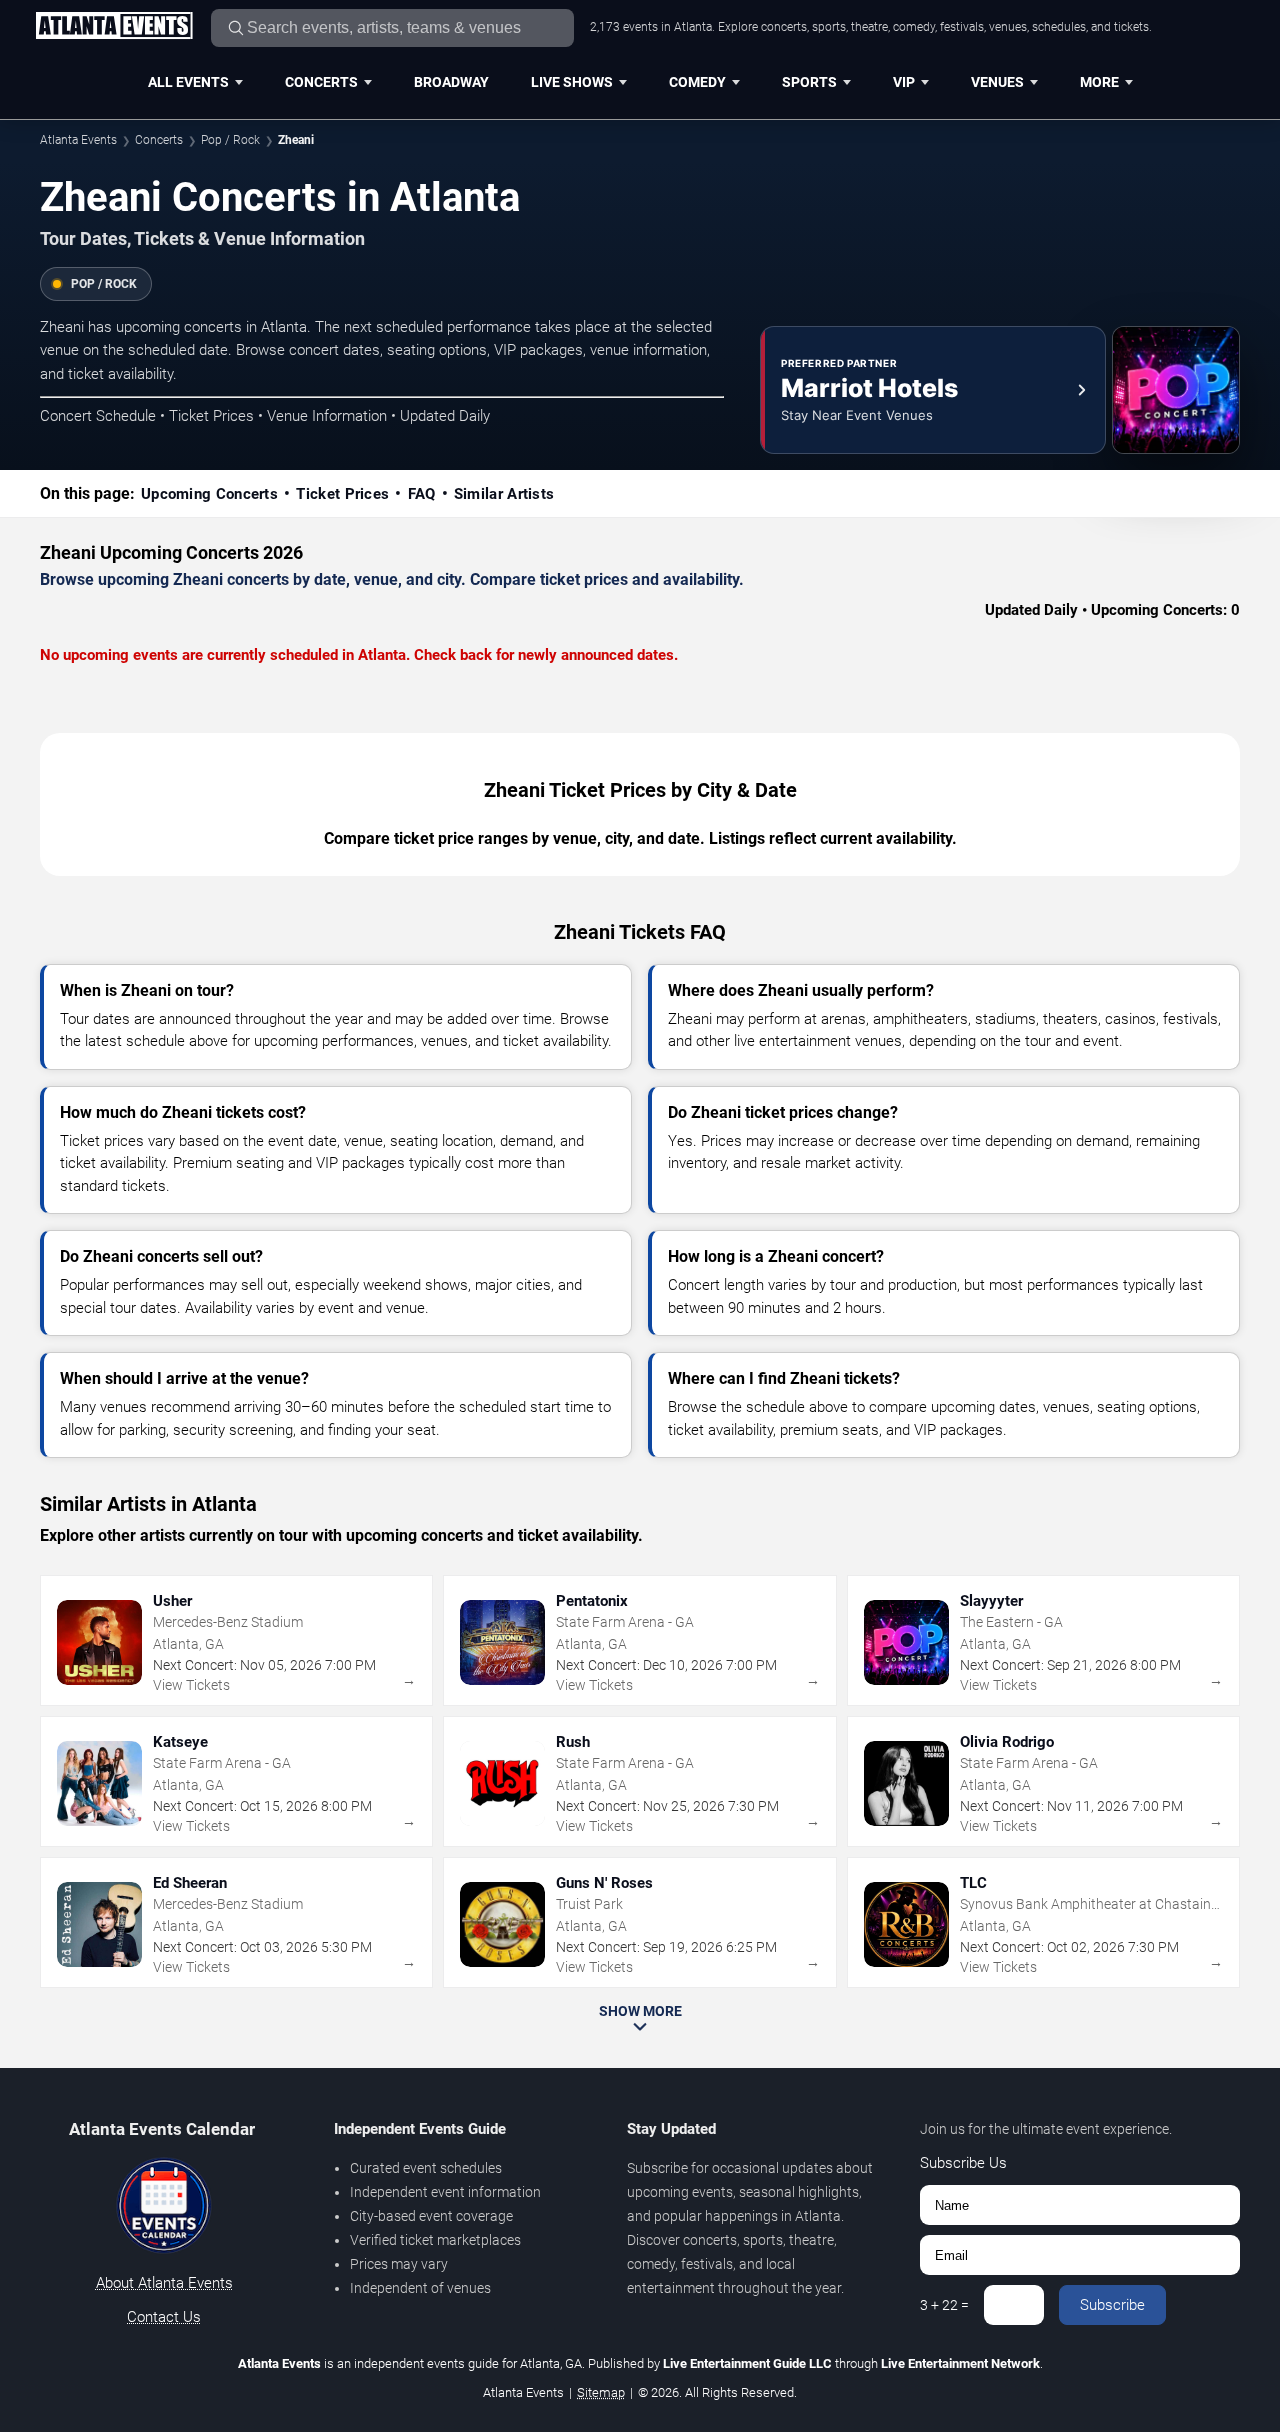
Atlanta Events (78, 140)
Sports (809, 82)
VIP (904, 82)
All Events (188, 82)
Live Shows (572, 82)
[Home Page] (114, 27)
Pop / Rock (230, 140)
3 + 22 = (944, 2305)
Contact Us (164, 2317)
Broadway (451, 82)
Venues (997, 82)
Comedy (697, 82)
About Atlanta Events (164, 2283)
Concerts (321, 82)
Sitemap (601, 2392)
